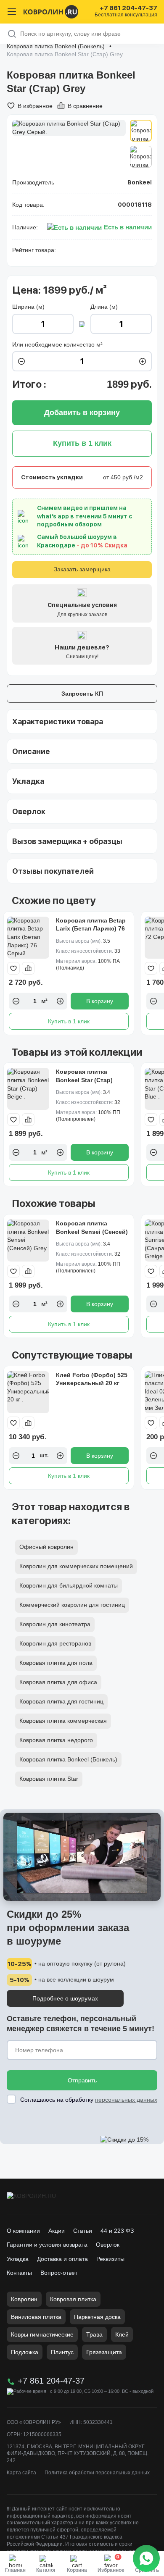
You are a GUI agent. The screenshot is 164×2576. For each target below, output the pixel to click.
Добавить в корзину (82, 413)
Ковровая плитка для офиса (58, 1682)
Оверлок (108, 2245)
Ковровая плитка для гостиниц (61, 1701)
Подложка (25, 2352)
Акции (57, 2231)
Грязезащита (104, 2352)
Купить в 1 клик (69, 1021)
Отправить (82, 2080)
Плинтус (62, 2352)
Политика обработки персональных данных (97, 2473)
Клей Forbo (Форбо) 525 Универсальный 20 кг (92, 1379)
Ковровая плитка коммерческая (63, 1721)
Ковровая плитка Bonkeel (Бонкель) (56, 46)
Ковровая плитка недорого (56, 1740)
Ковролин (24, 2299)
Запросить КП (82, 694)
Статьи (83, 2231)
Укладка (18, 2259)
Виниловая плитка (36, 2317)
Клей (122, 2334)
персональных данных (126, 2100)
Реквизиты (110, 2259)
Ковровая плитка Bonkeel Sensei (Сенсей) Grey (92, 1231)
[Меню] (12, 12)
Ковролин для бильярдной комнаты (69, 1585)
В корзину (100, 1001)
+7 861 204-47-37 (128, 8)
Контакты (19, 2273)
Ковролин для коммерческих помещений (76, 1566)
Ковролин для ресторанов (55, 1643)
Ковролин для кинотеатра (55, 1624)
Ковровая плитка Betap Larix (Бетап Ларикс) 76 (91, 925)
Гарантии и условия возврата (47, 2245)
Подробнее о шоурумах (65, 1998)
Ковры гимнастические (42, 2334)
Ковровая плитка (73, 2299)
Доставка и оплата (62, 2259)
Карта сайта (21, 2473)
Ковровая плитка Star (49, 1779)
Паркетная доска (97, 2317)
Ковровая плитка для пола (56, 1663)
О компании (23, 2231)
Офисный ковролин (46, 1547)
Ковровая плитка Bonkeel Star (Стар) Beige (84, 1080)
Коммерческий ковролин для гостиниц (72, 1605)
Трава (94, 2334)
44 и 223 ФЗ (117, 2231)
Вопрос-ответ (59, 2273)
